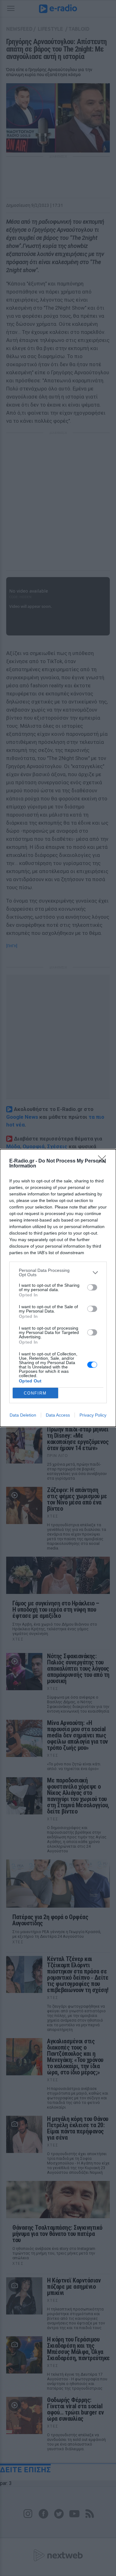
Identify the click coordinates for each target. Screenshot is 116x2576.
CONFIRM (35, 1393)
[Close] (104, 1161)
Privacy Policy (93, 1415)
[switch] (92, 1287)
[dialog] (58, 1288)
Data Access (58, 1415)
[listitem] (58, 1272)
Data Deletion (23, 1415)
